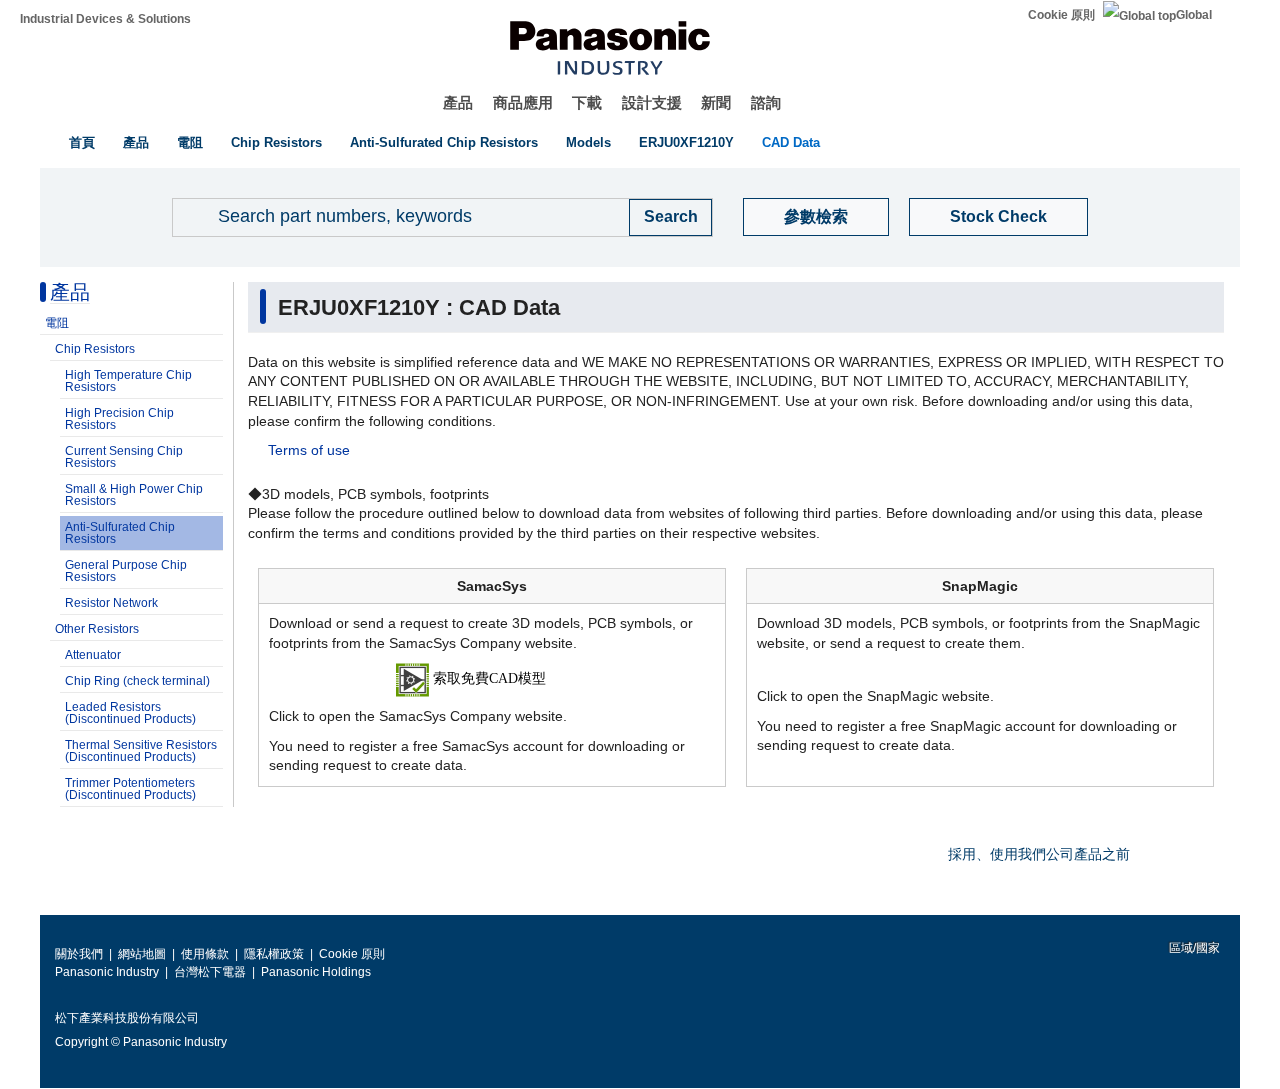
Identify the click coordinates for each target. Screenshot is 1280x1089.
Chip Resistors (276, 142)
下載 (587, 102)
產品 (458, 102)
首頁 (82, 142)
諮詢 (766, 102)
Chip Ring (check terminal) (137, 681)
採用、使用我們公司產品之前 (1039, 854)
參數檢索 (816, 216)
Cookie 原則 (1061, 15)
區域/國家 (1193, 948)
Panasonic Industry (107, 972)
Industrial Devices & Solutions (105, 19)
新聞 (716, 102)
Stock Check (998, 216)
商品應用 (523, 102)
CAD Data (791, 142)
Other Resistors (97, 629)
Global (1194, 15)
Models (588, 142)
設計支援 (652, 102)
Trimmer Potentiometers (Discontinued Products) (130, 789)
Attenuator (93, 655)
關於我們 (79, 954)
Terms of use (309, 450)
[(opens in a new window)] (492, 679)
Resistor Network (111, 603)
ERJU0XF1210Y (686, 142)
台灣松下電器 (210, 972)
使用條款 (205, 954)
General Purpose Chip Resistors (126, 571)
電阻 (190, 142)
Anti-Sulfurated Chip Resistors (444, 142)
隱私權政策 (274, 954)
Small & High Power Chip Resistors (134, 495)
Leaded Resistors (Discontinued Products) (130, 713)
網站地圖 (142, 954)
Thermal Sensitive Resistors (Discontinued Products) (141, 751)
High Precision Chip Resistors (119, 419)
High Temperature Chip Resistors (128, 381)
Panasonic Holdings (316, 972)
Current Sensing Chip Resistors (124, 457)
